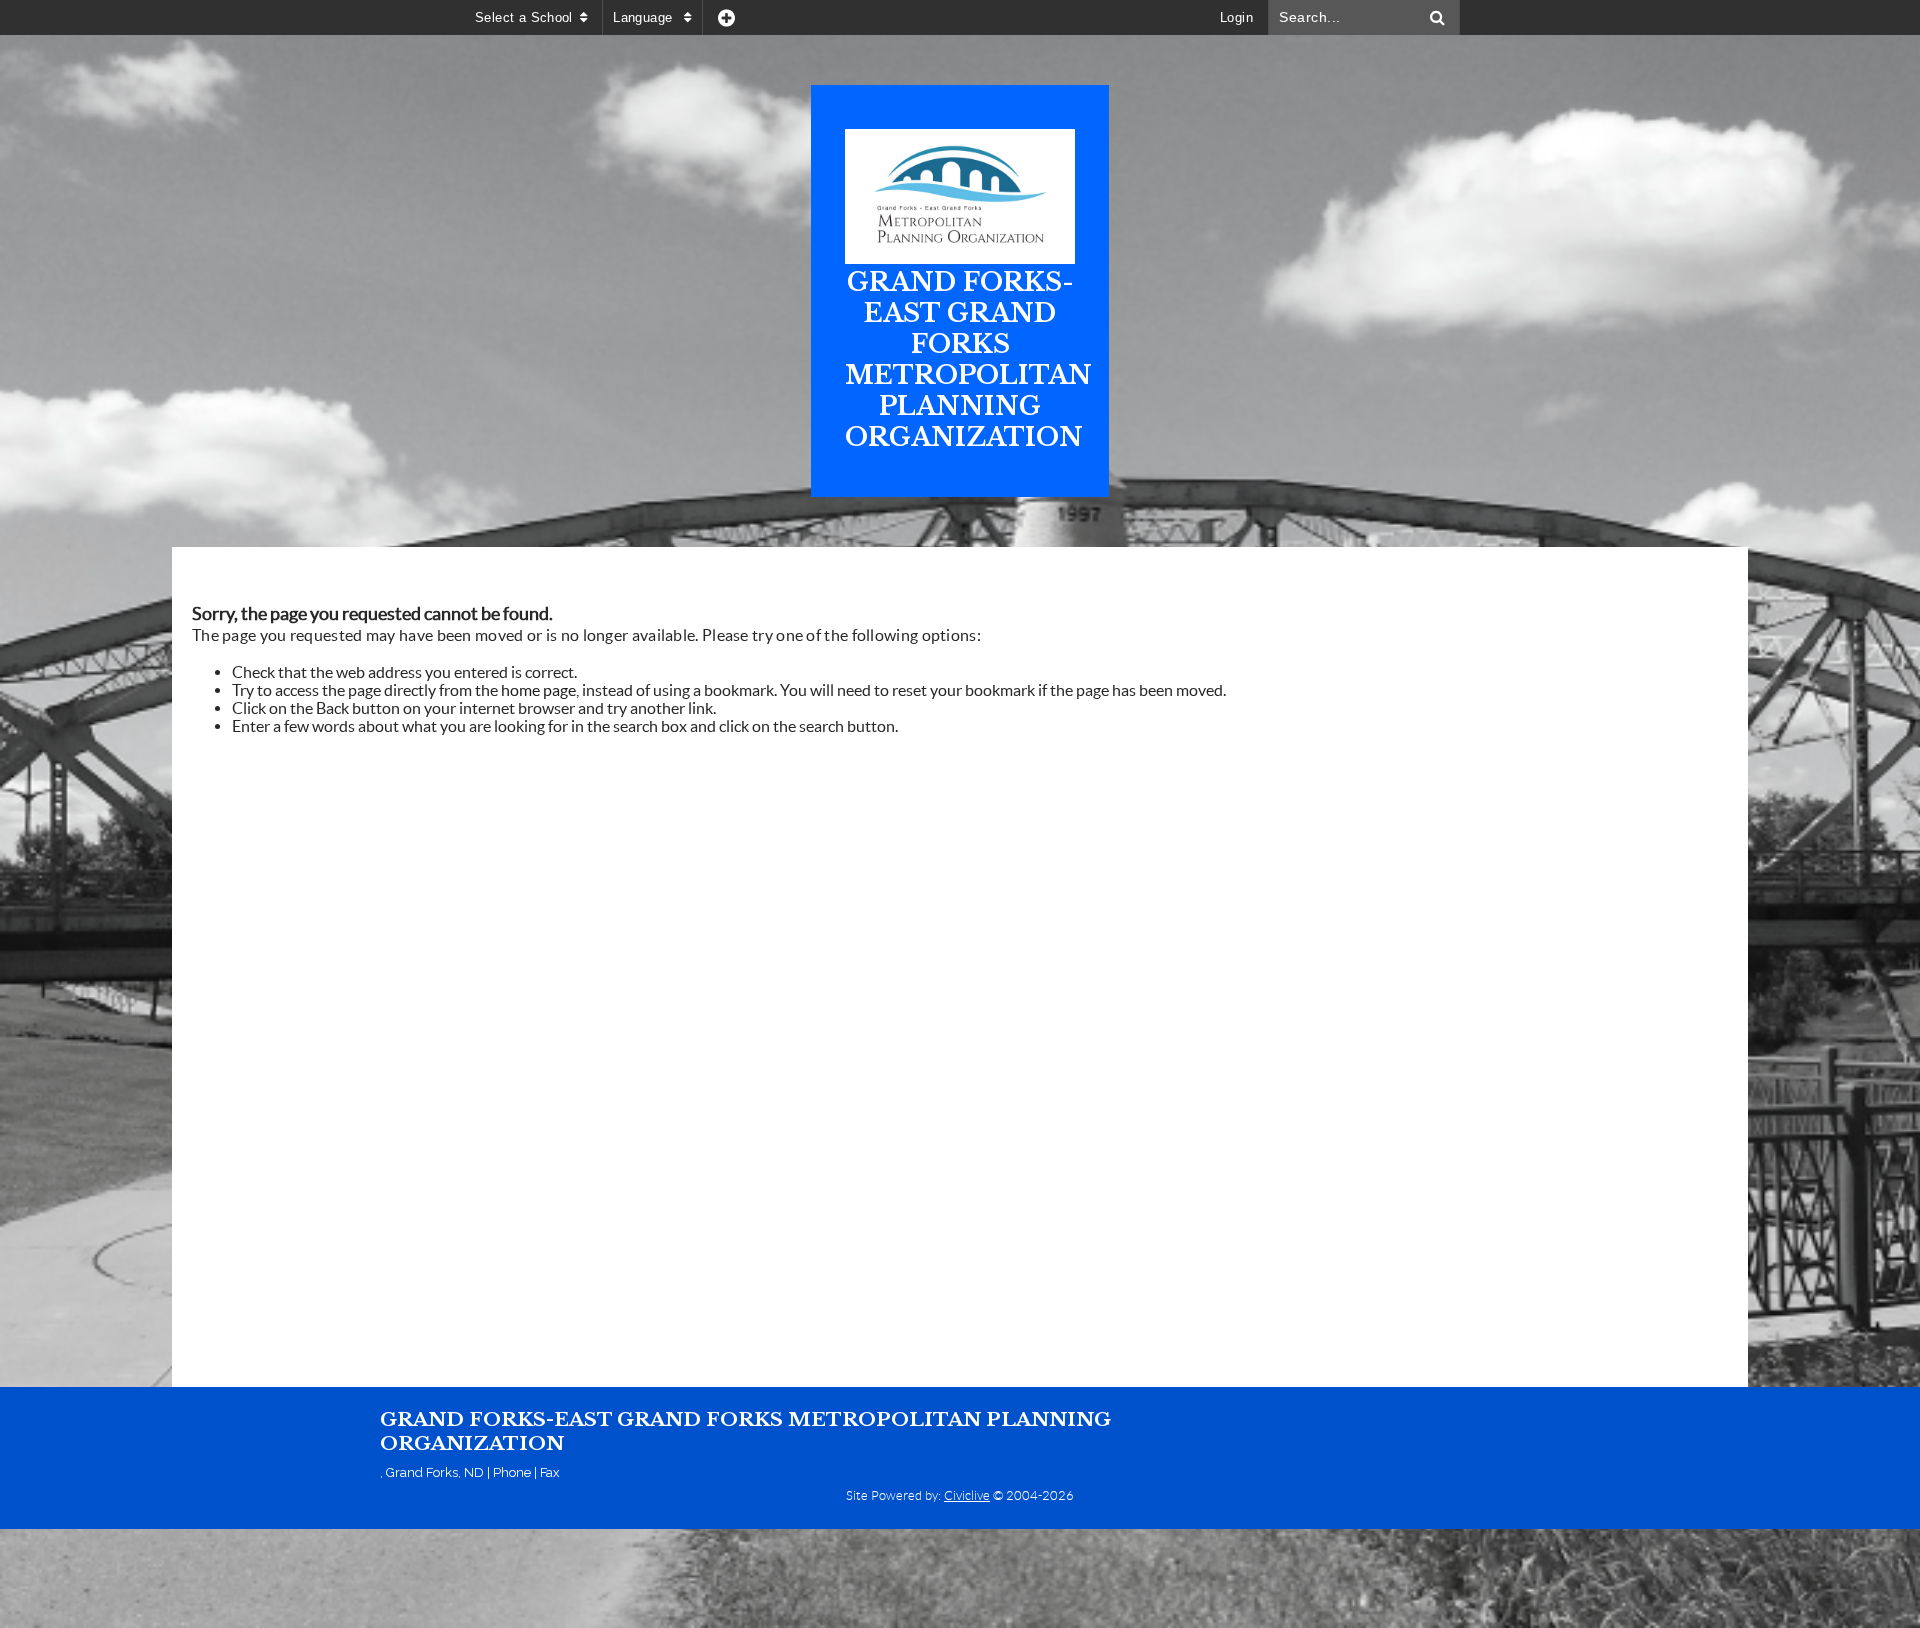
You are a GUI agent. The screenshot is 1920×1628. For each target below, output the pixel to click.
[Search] (1438, 17)
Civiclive (967, 1495)
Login (1236, 17)
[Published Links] (726, 17)
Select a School (524, 17)
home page (538, 690)
